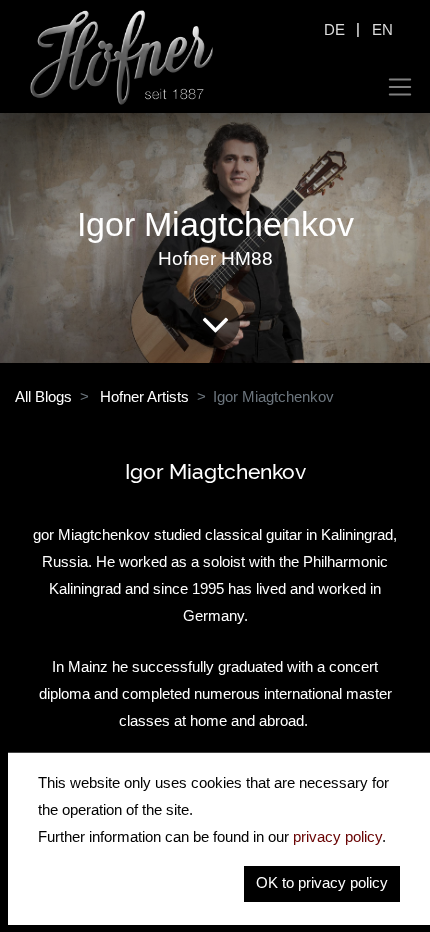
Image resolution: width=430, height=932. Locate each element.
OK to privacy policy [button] (322, 882)
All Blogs (43, 396)
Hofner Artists (144, 396)
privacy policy (337, 836)
